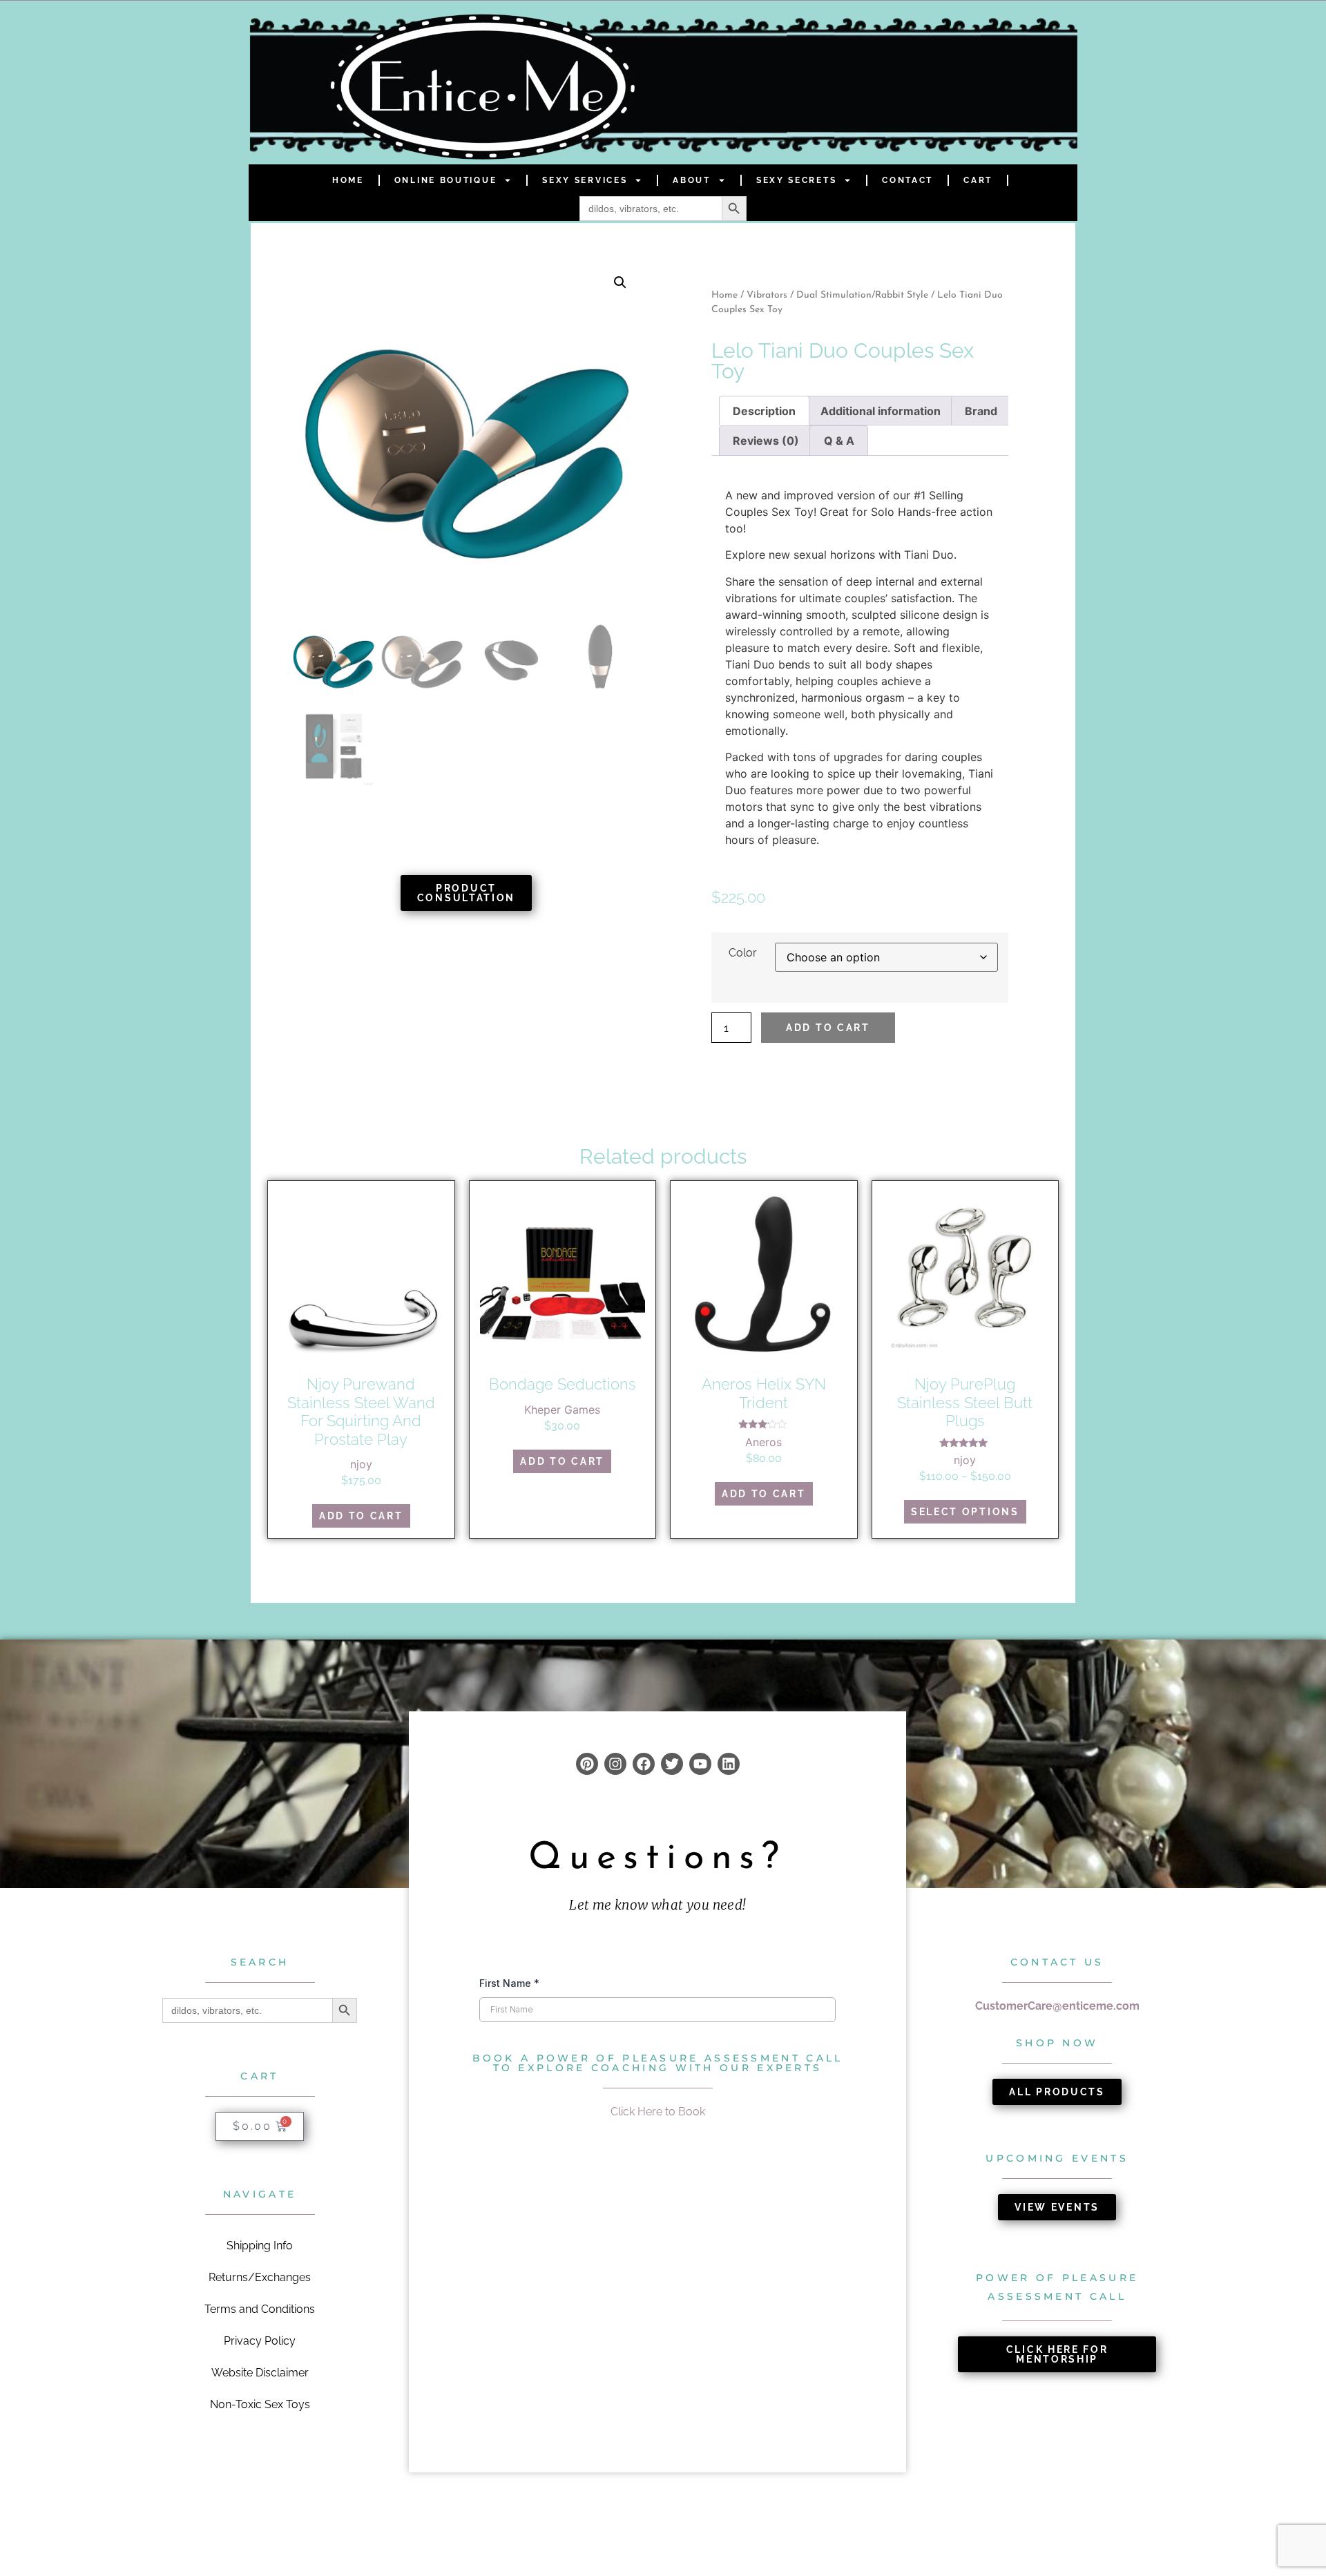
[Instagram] (615, 1764)
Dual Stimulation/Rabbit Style (862, 295)
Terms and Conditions (260, 2309)
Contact (907, 180)
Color (743, 953)
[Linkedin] (729, 1764)
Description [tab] (764, 411)
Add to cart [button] (361, 1516)
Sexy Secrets (796, 180)
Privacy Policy (260, 2341)
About (692, 180)
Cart (978, 180)
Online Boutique (446, 180)
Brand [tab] (981, 411)
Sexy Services (585, 180)
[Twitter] (672, 1764)
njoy (361, 1464)
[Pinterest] (587, 1764)
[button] (620, 282)
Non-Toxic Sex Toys (260, 2404)
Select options (965, 1512)
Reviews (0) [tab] (766, 441)
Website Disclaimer (260, 2373)
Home (348, 180)
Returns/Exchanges (260, 2277)
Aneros (763, 1442)
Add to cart (828, 1028)
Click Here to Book (658, 2112)
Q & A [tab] (839, 441)
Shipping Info (260, 2246)
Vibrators (767, 295)
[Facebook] (644, 1764)
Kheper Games (562, 1410)
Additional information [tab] (881, 411)
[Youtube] (700, 1764)
